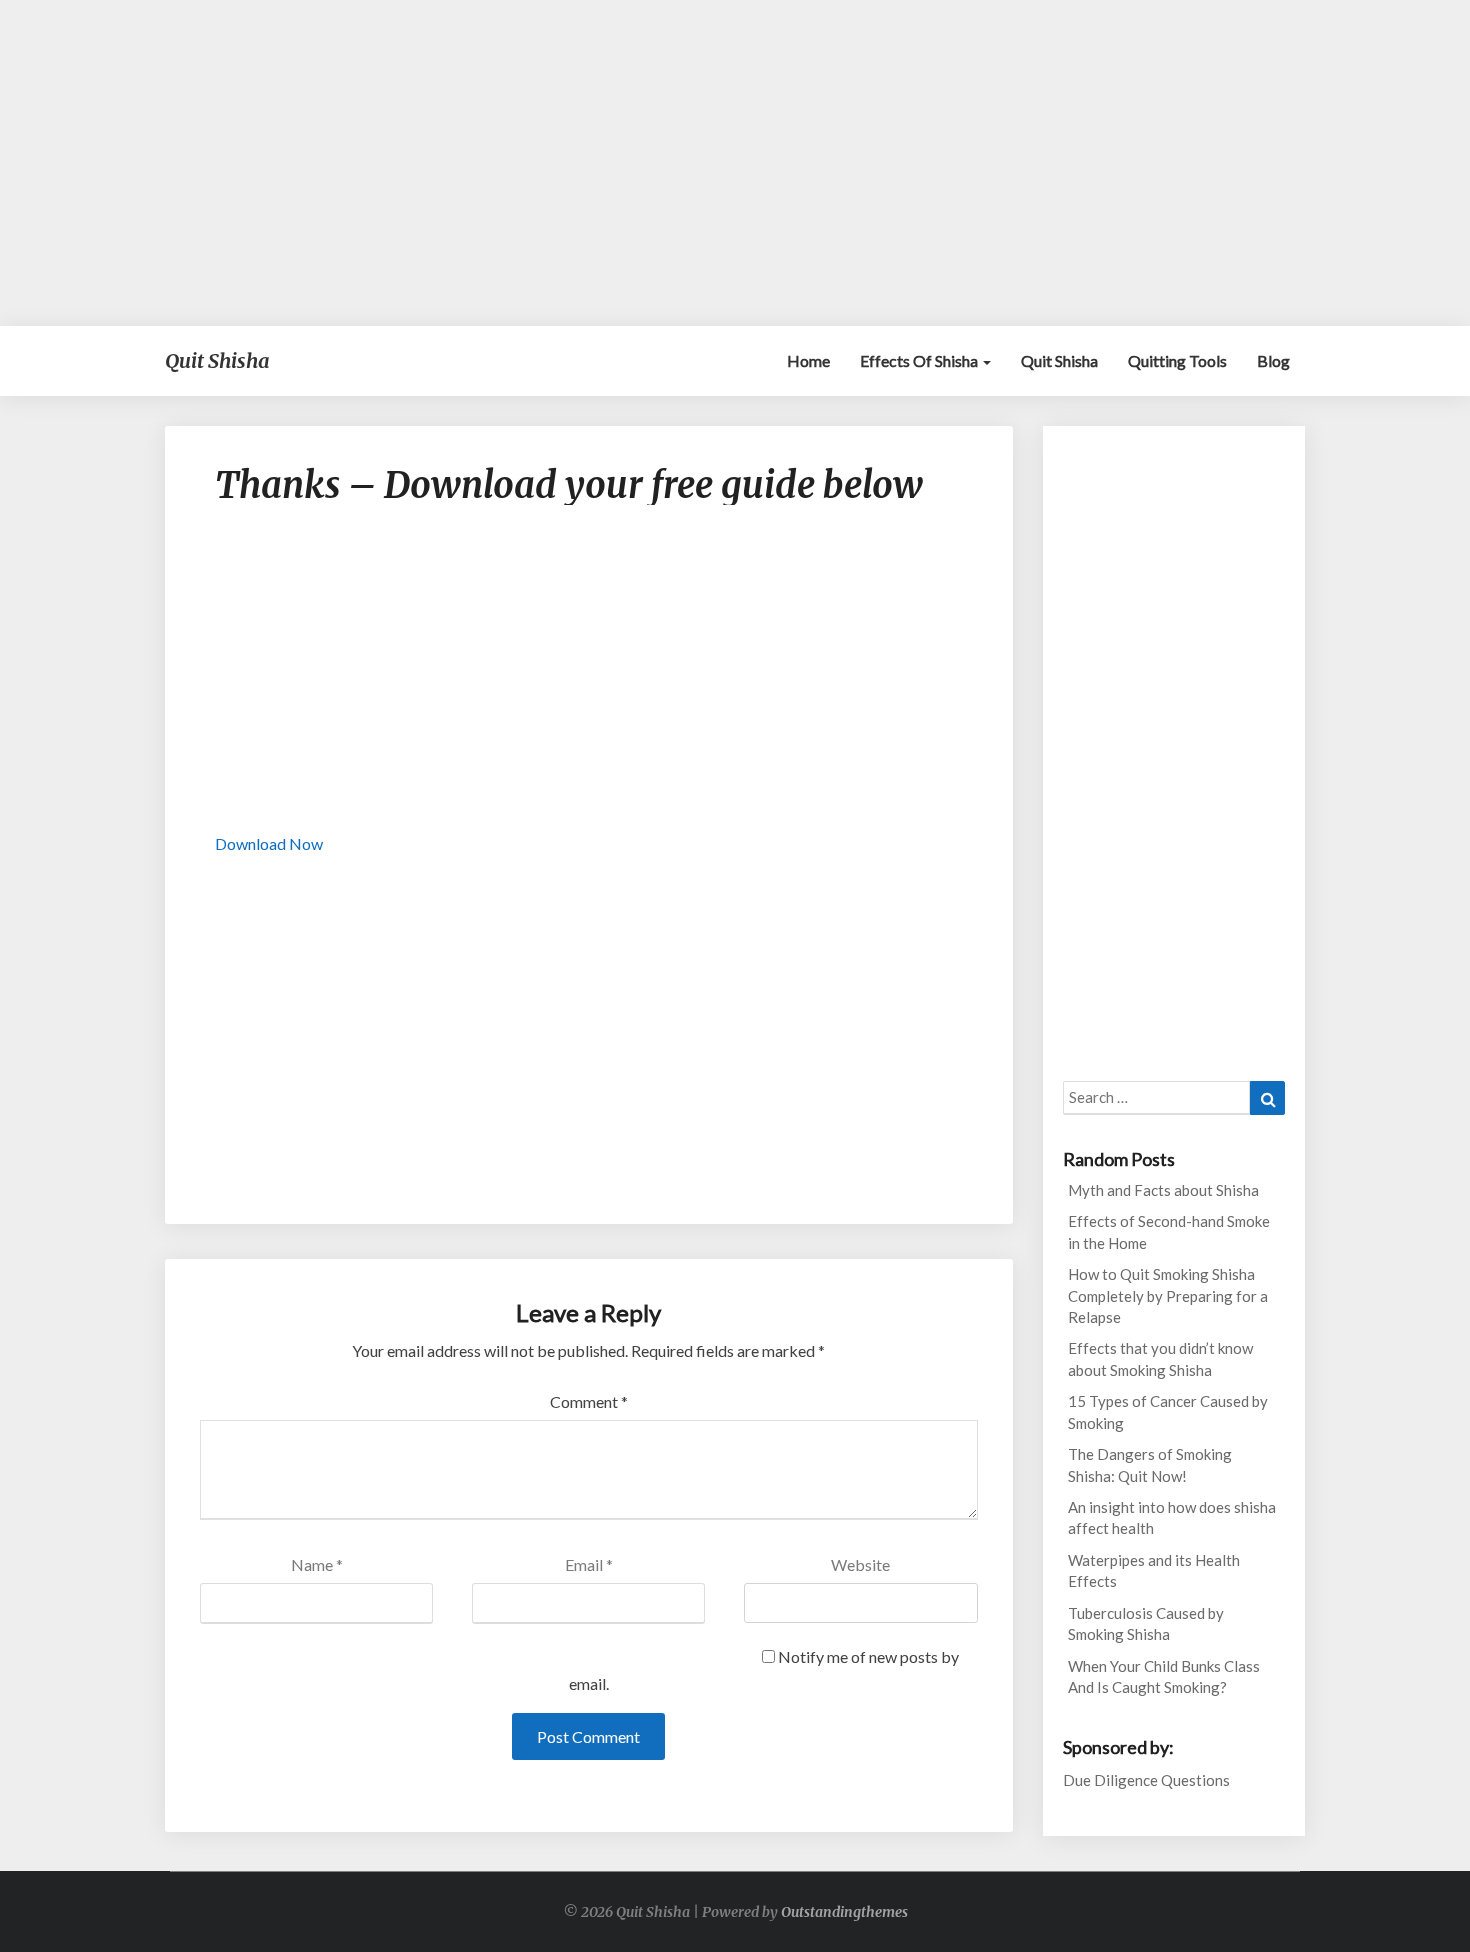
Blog (1273, 360)
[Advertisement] (735, 163)
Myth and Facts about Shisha (1163, 1190)
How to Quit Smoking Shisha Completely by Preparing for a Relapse (1168, 1295)
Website (860, 1564)
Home (808, 360)
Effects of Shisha (920, 360)
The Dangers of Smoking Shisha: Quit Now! (1150, 1464)
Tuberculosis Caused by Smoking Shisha (1146, 1623)
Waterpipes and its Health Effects (1154, 1570)
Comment (589, 1401)
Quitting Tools (1177, 360)
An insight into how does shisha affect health (1172, 1517)
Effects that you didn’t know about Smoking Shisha (1160, 1358)
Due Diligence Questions (1146, 1780)
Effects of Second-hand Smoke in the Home (1169, 1231)
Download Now (269, 843)
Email (589, 1564)
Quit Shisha (1059, 360)
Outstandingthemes (844, 1912)
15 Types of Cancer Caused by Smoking (1168, 1411)
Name (317, 1564)
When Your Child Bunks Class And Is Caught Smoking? (1164, 1676)
